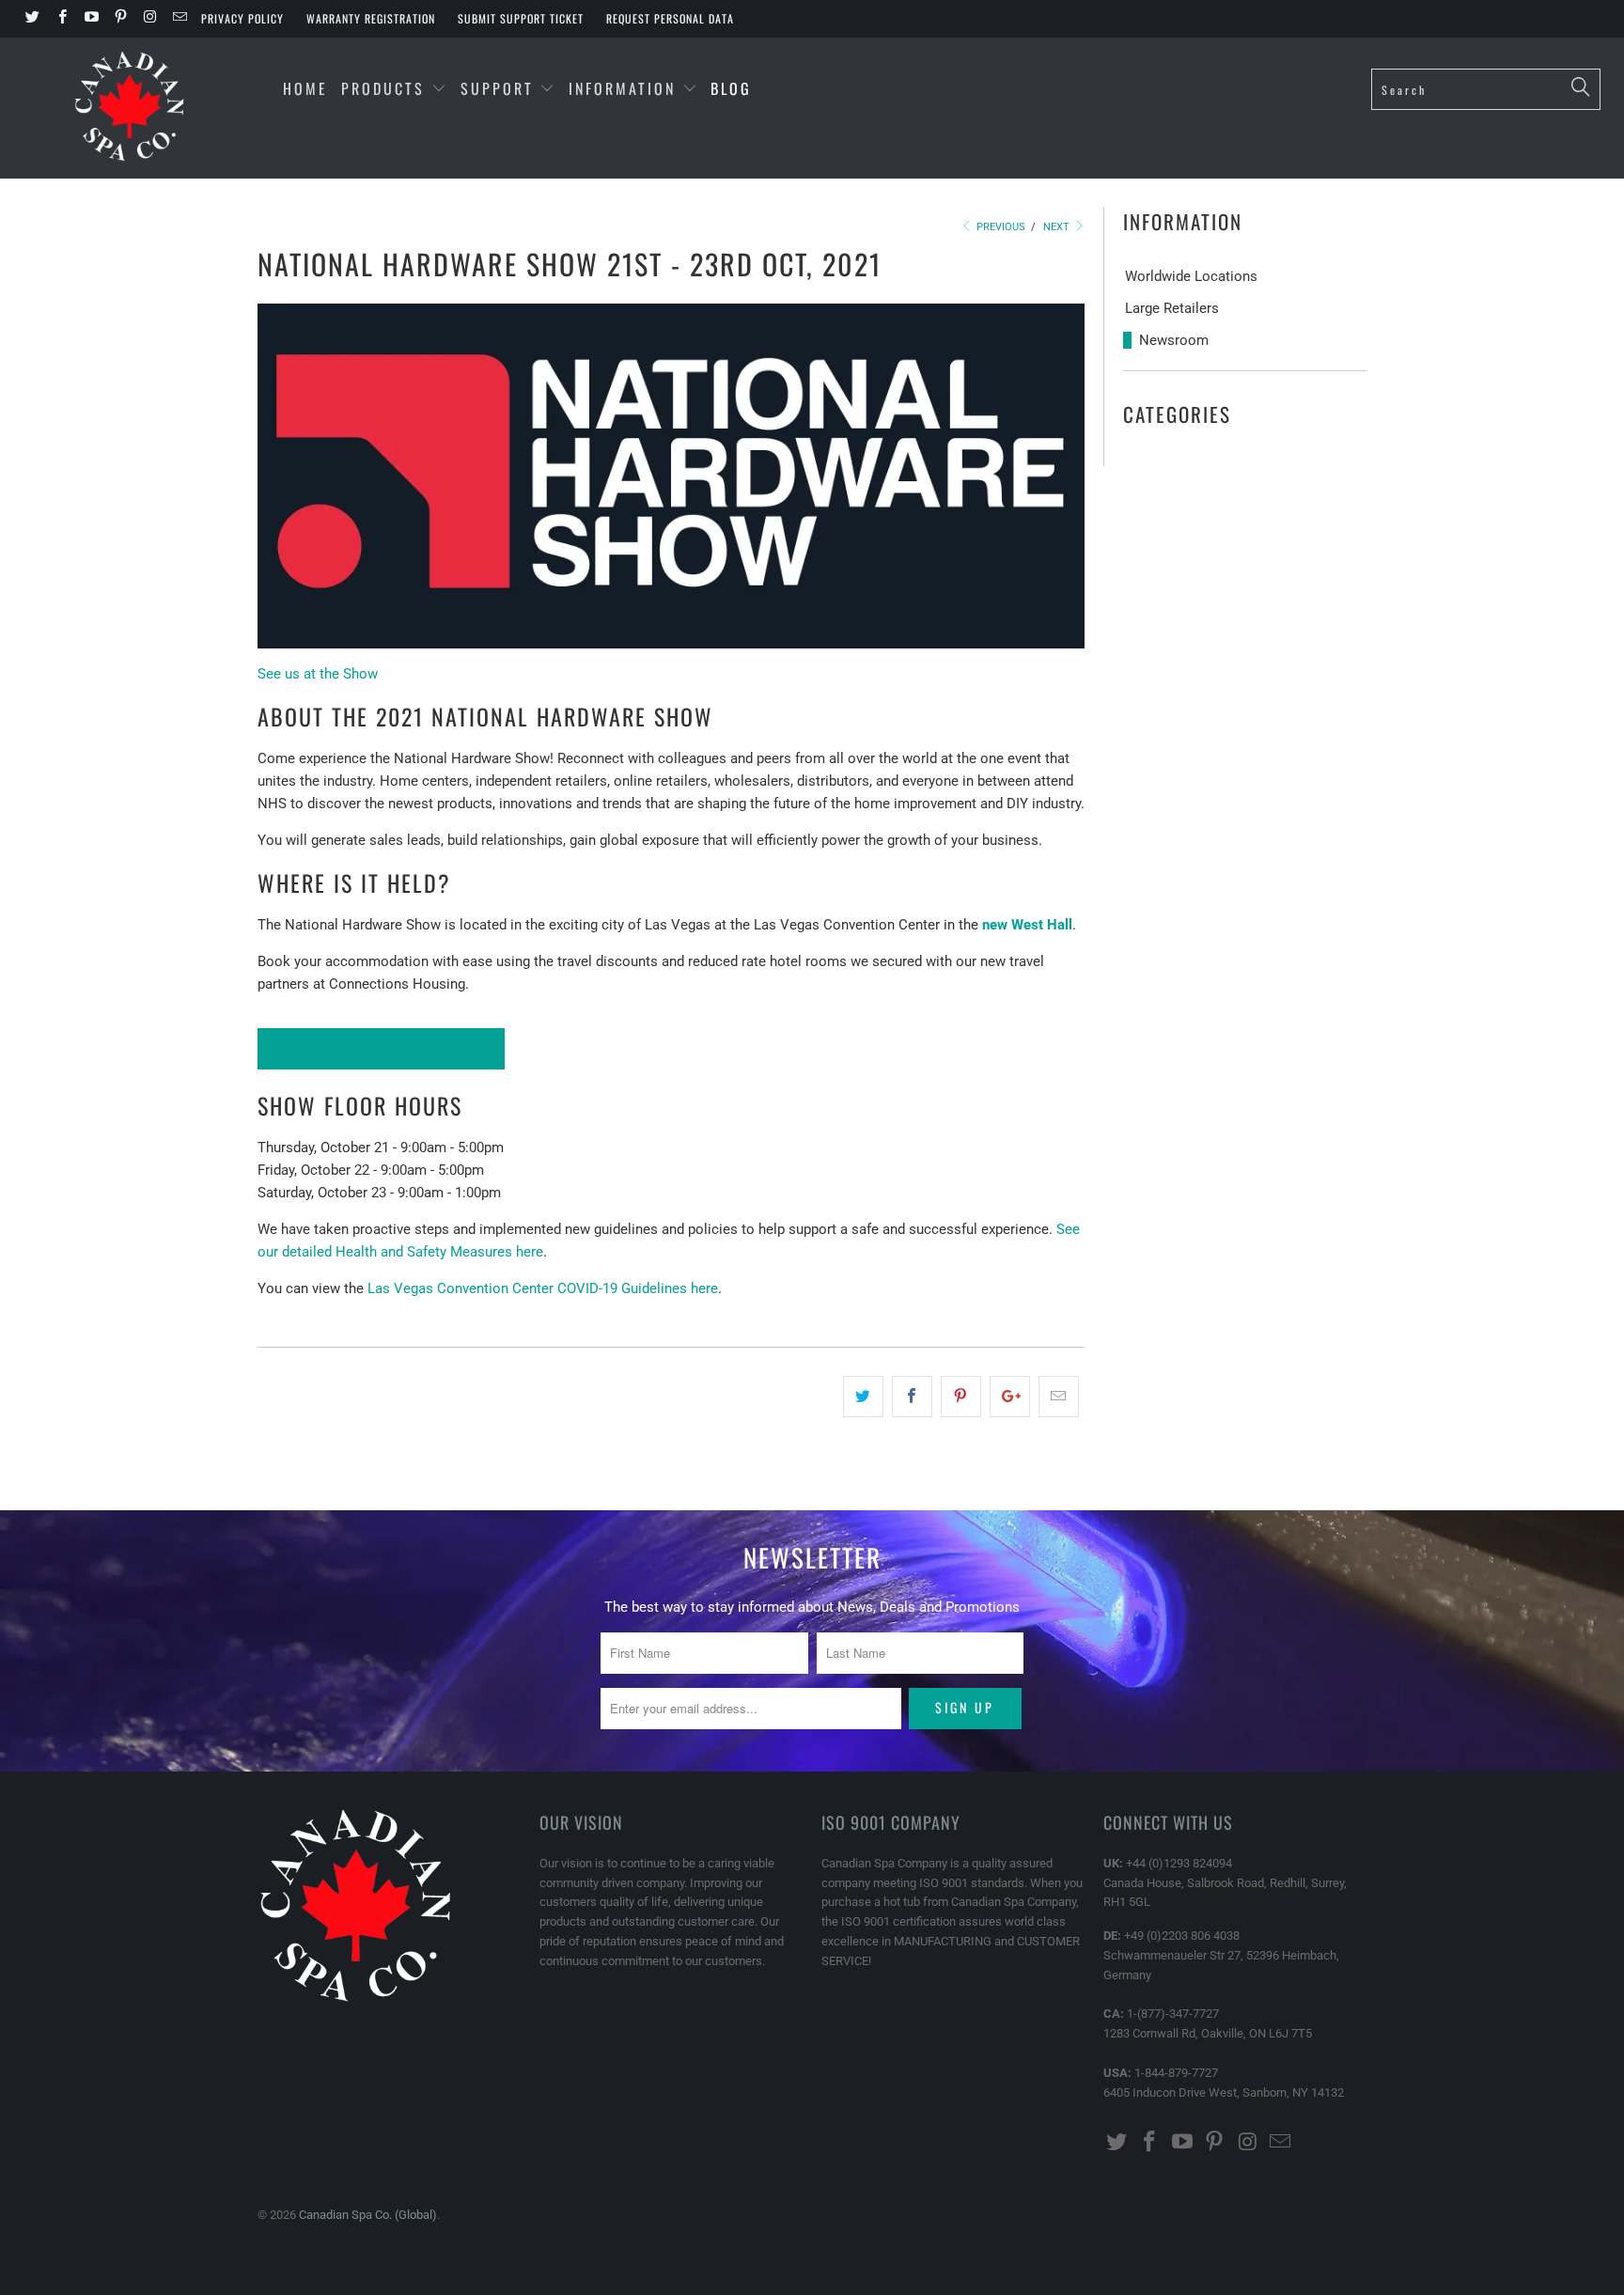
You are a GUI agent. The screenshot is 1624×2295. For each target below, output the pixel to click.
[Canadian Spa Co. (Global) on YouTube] (91, 19)
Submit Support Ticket (521, 18)
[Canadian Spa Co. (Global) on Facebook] (61, 19)
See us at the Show (318, 674)
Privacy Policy (242, 18)
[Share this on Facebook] (912, 1397)
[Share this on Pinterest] (961, 1397)
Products (383, 88)
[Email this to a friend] (1059, 1397)
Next (1058, 227)
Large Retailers (1172, 308)
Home (305, 88)
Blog (731, 88)
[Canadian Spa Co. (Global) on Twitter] (31, 19)
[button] (381, 1048)
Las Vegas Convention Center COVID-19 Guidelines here (543, 1288)
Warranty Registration (371, 18)
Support (500, 88)
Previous (999, 227)
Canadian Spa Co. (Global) (368, 2215)
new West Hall (1027, 925)
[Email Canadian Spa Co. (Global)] (178, 19)
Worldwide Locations (1191, 276)
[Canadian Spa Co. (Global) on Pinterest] (120, 19)
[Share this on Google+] (1010, 1397)
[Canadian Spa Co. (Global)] (130, 108)
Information (625, 88)
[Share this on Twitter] (863, 1397)
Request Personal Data (670, 18)
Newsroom (1174, 340)
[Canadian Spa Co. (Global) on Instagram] (149, 19)
